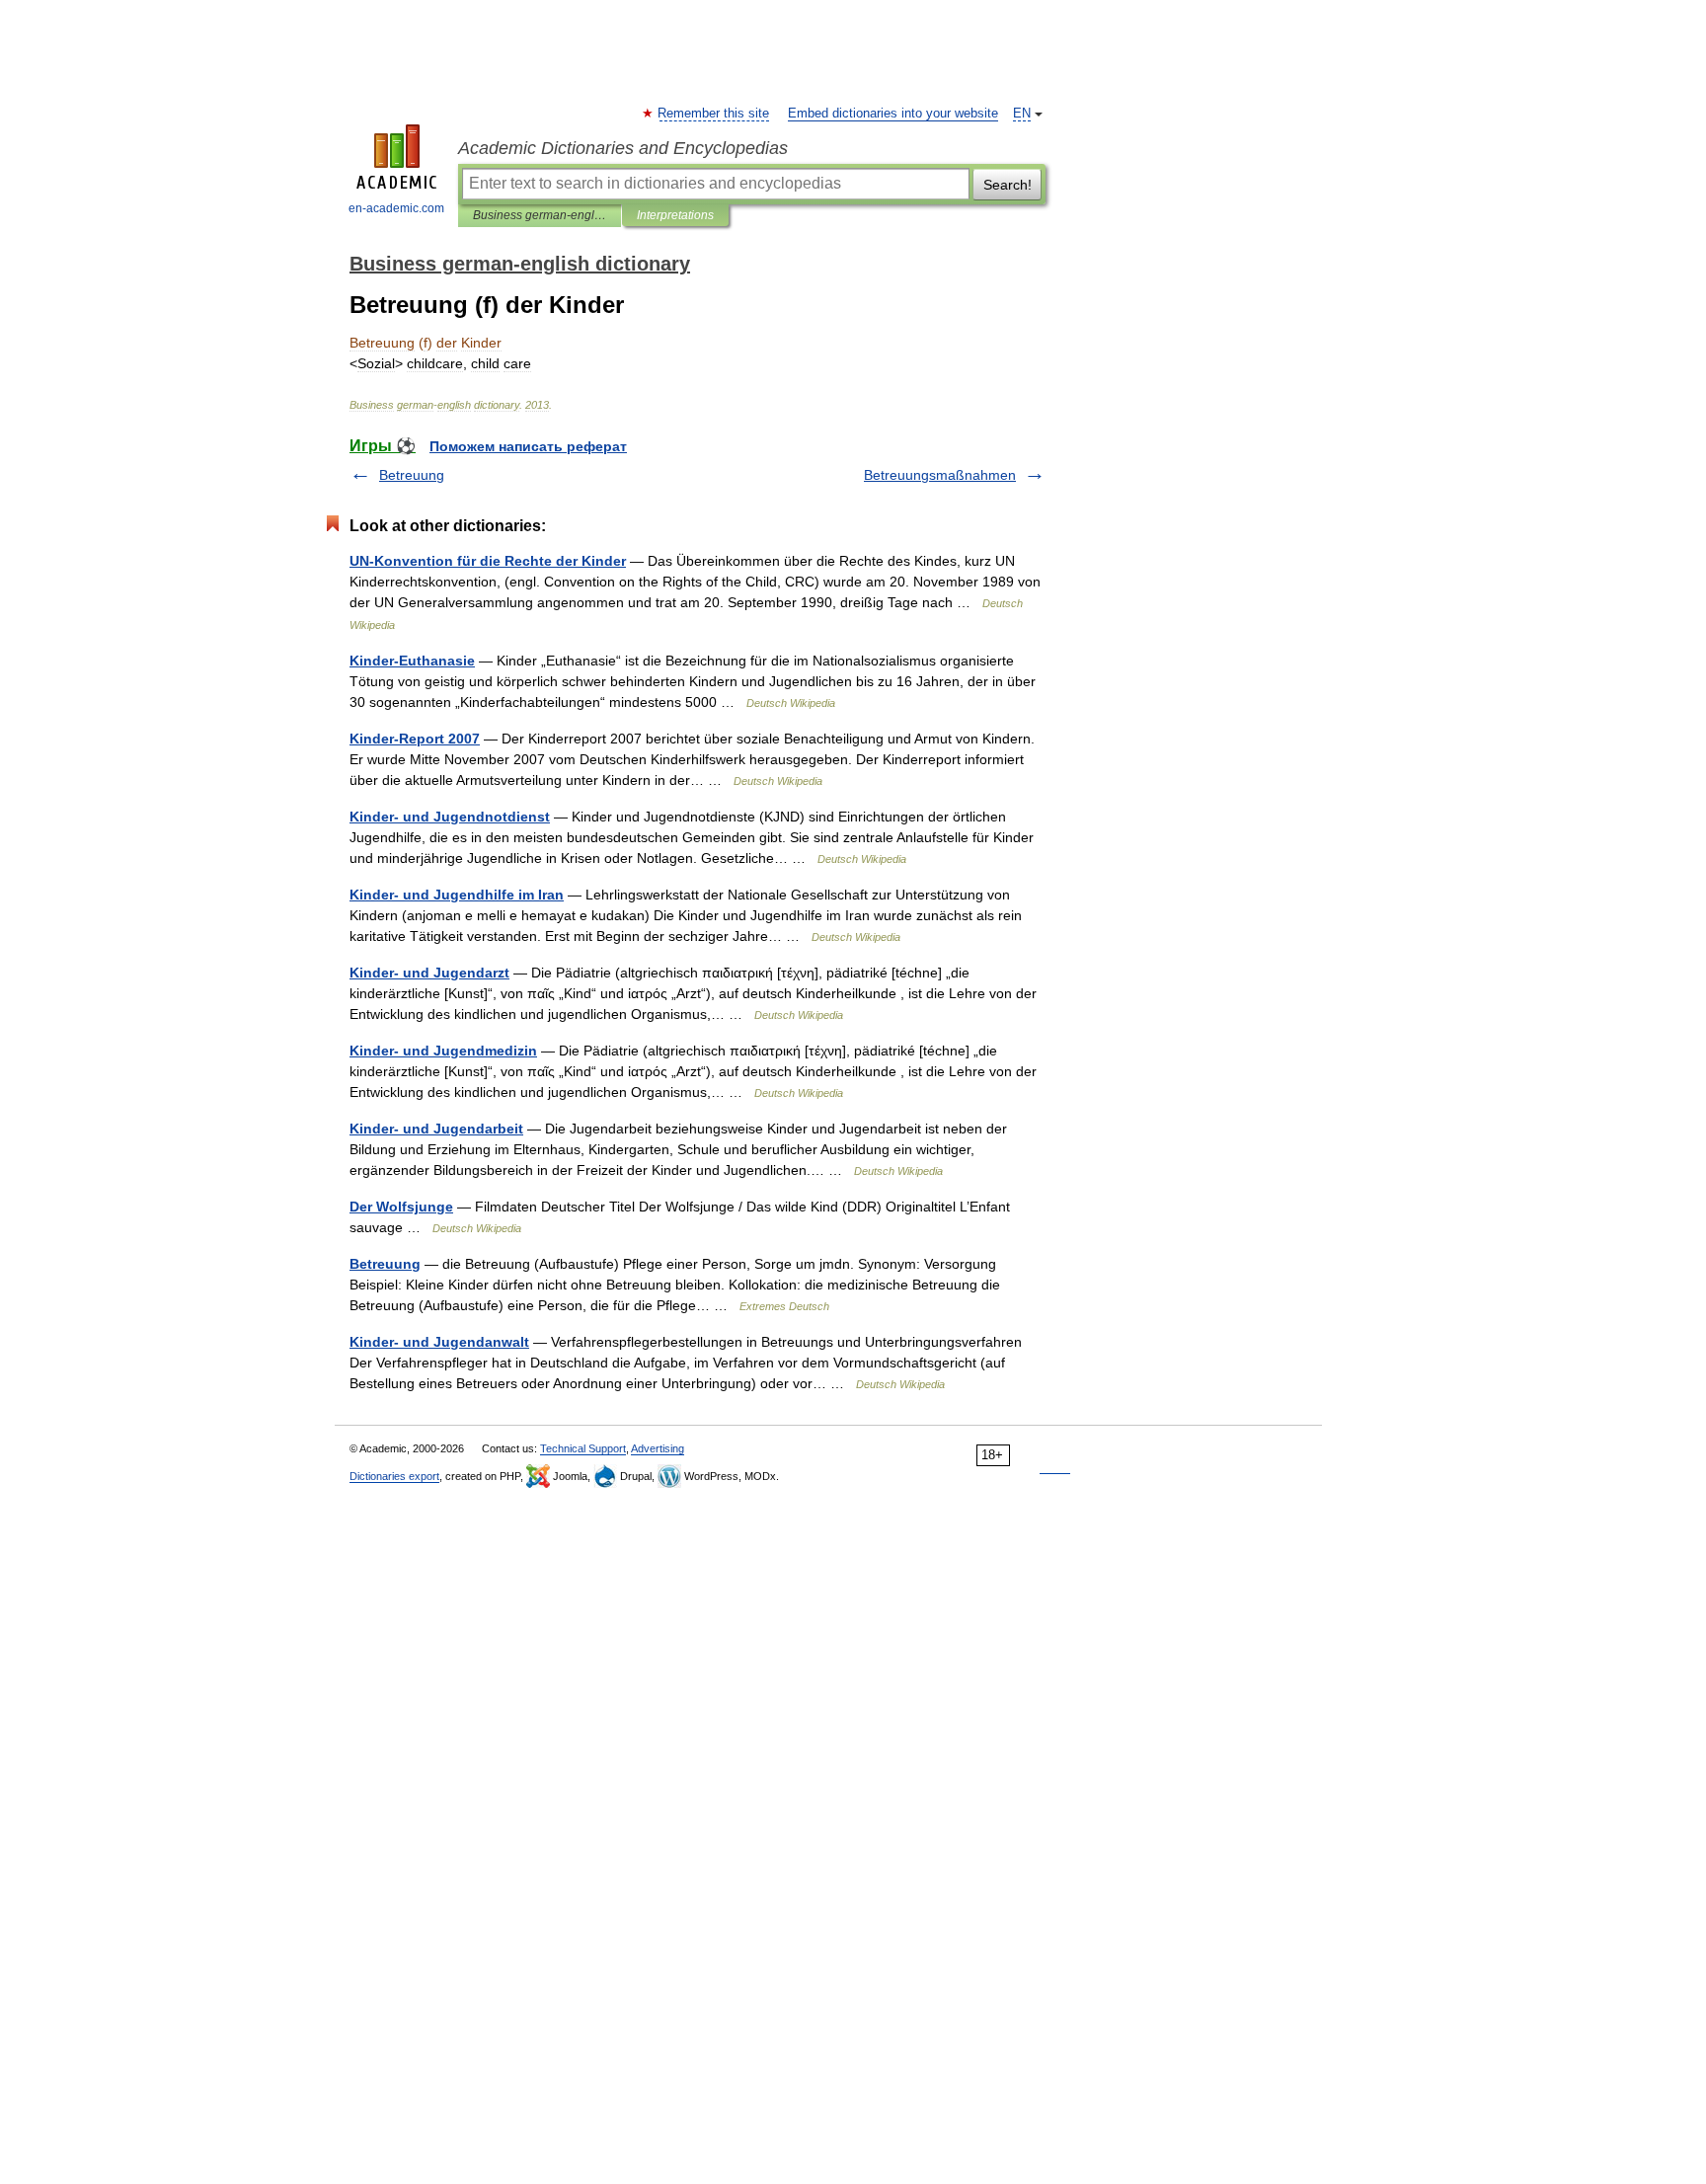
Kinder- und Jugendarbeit (436, 1129)
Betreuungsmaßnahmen (940, 475)
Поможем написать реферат (528, 446)
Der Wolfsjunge (401, 1207)
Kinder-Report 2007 (415, 739)
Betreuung (412, 475)
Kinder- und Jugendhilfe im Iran (457, 895)
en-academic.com (396, 208)
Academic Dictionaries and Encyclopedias (623, 148)
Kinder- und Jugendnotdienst (450, 817)
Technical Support (583, 1448)
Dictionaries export (394, 1476)
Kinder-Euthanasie (412, 661)
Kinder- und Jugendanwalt (439, 1342)
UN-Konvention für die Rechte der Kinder (488, 561)
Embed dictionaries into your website (893, 114)
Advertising (658, 1448)
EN (1022, 114)
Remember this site (714, 114)
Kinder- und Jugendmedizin (443, 1051)
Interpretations (675, 215)
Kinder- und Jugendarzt (429, 973)
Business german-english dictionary (540, 215)
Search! (1008, 185)
